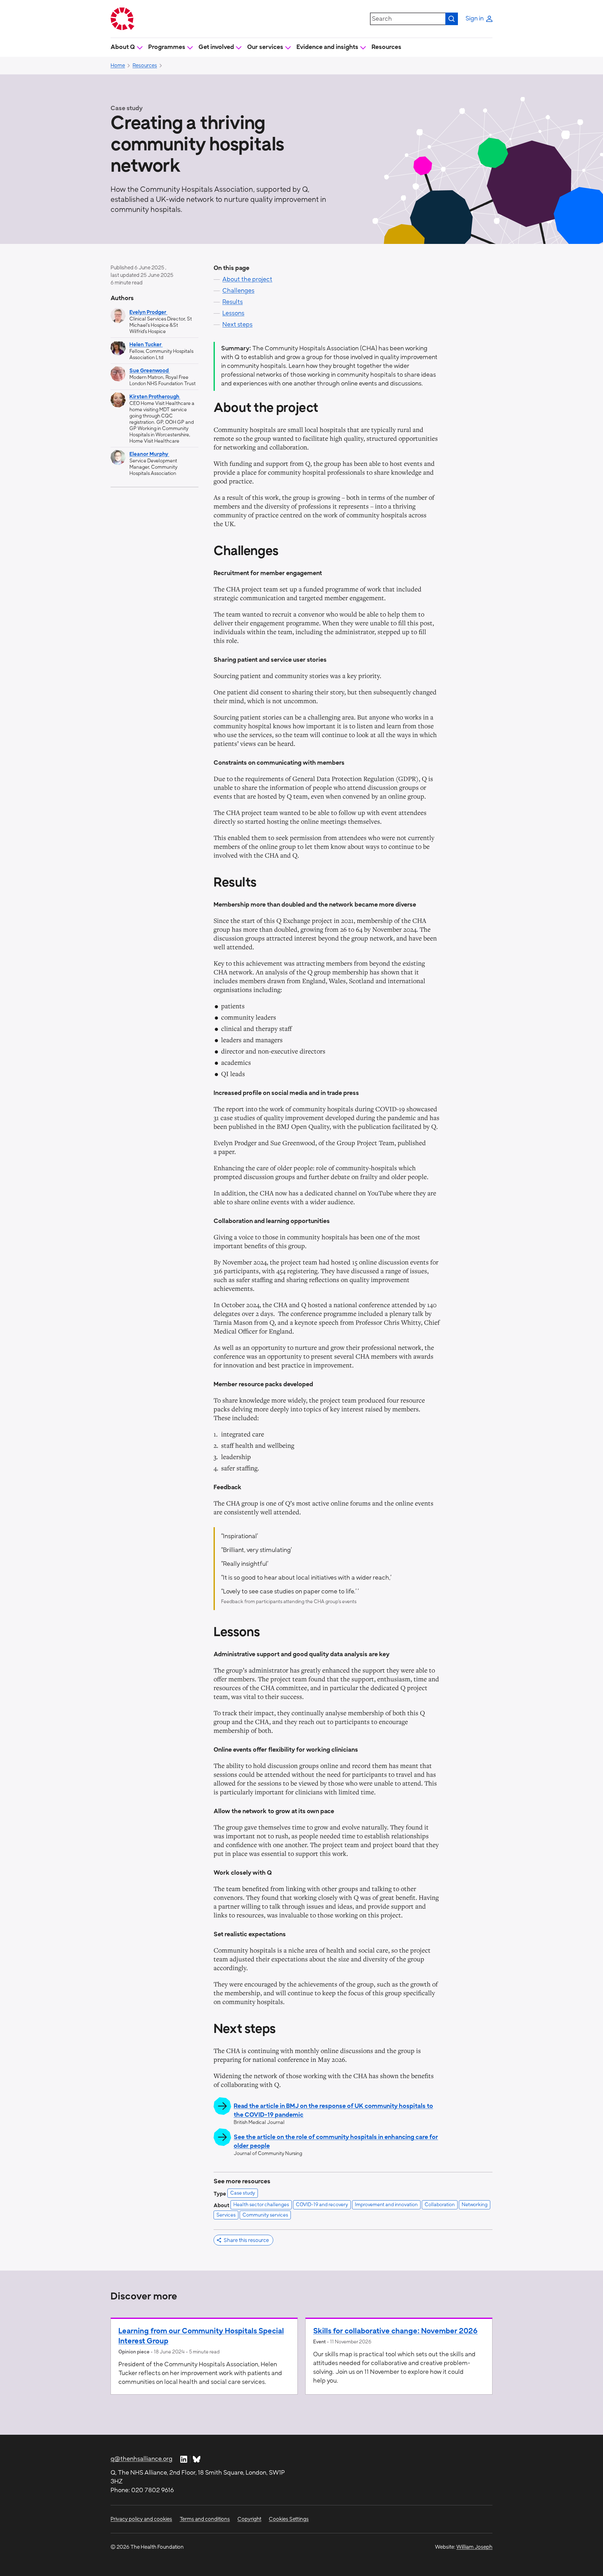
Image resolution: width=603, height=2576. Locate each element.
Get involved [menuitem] (216, 47)
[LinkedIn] (184, 2459)
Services (226, 2215)
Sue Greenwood (149, 371)
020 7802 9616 (153, 2490)
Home (118, 66)
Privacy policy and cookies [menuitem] (141, 2519)
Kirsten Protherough (155, 397)
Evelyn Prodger (148, 312)
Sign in (475, 19)
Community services (265, 2215)
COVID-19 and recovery (322, 2205)
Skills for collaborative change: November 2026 (395, 2331)
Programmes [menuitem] (167, 47)
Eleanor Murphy (149, 454)
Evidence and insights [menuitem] (327, 47)
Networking (475, 2205)
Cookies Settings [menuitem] (289, 2519)
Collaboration (440, 2205)
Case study (243, 2193)
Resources (386, 47)
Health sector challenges (261, 2205)
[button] (243, 2240)
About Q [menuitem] (123, 47)
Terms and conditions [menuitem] (205, 2519)
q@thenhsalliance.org (141, 2459)
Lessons (233, 313)
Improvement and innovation (386, 2205)
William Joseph (474, 2547)
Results (233, 302)
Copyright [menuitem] (249, 2519)
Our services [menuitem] (265, 47)
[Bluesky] (197, 2459)
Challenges (238, 291)
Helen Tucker (146, 345)
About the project (247, 280)
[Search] (452, 19)
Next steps (237, 325)
